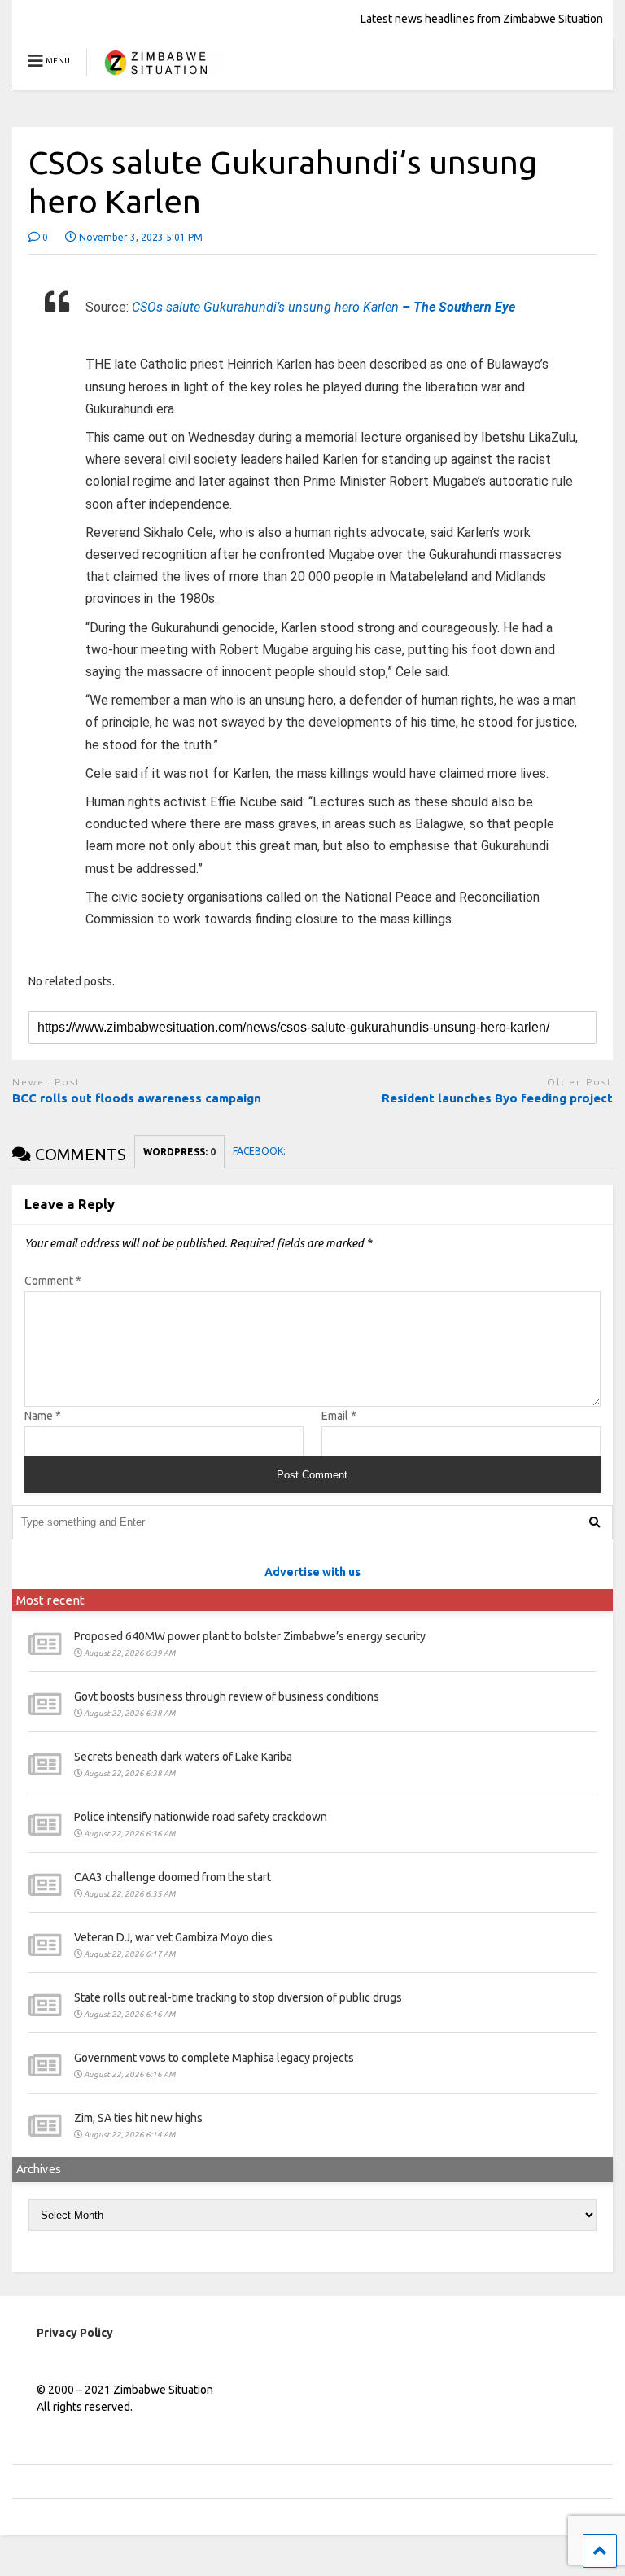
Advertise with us (312, 1572)
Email (339, 1416)
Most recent (50, 1600)
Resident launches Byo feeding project (497, 1098)
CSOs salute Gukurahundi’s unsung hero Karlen (323, 307)
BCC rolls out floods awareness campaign (138, 1098)
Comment (53, 1281)
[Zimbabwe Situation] (155, 77)
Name (43, 1416)
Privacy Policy (75, 2333)
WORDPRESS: (179, 1152)
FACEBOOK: (260, 1151)
